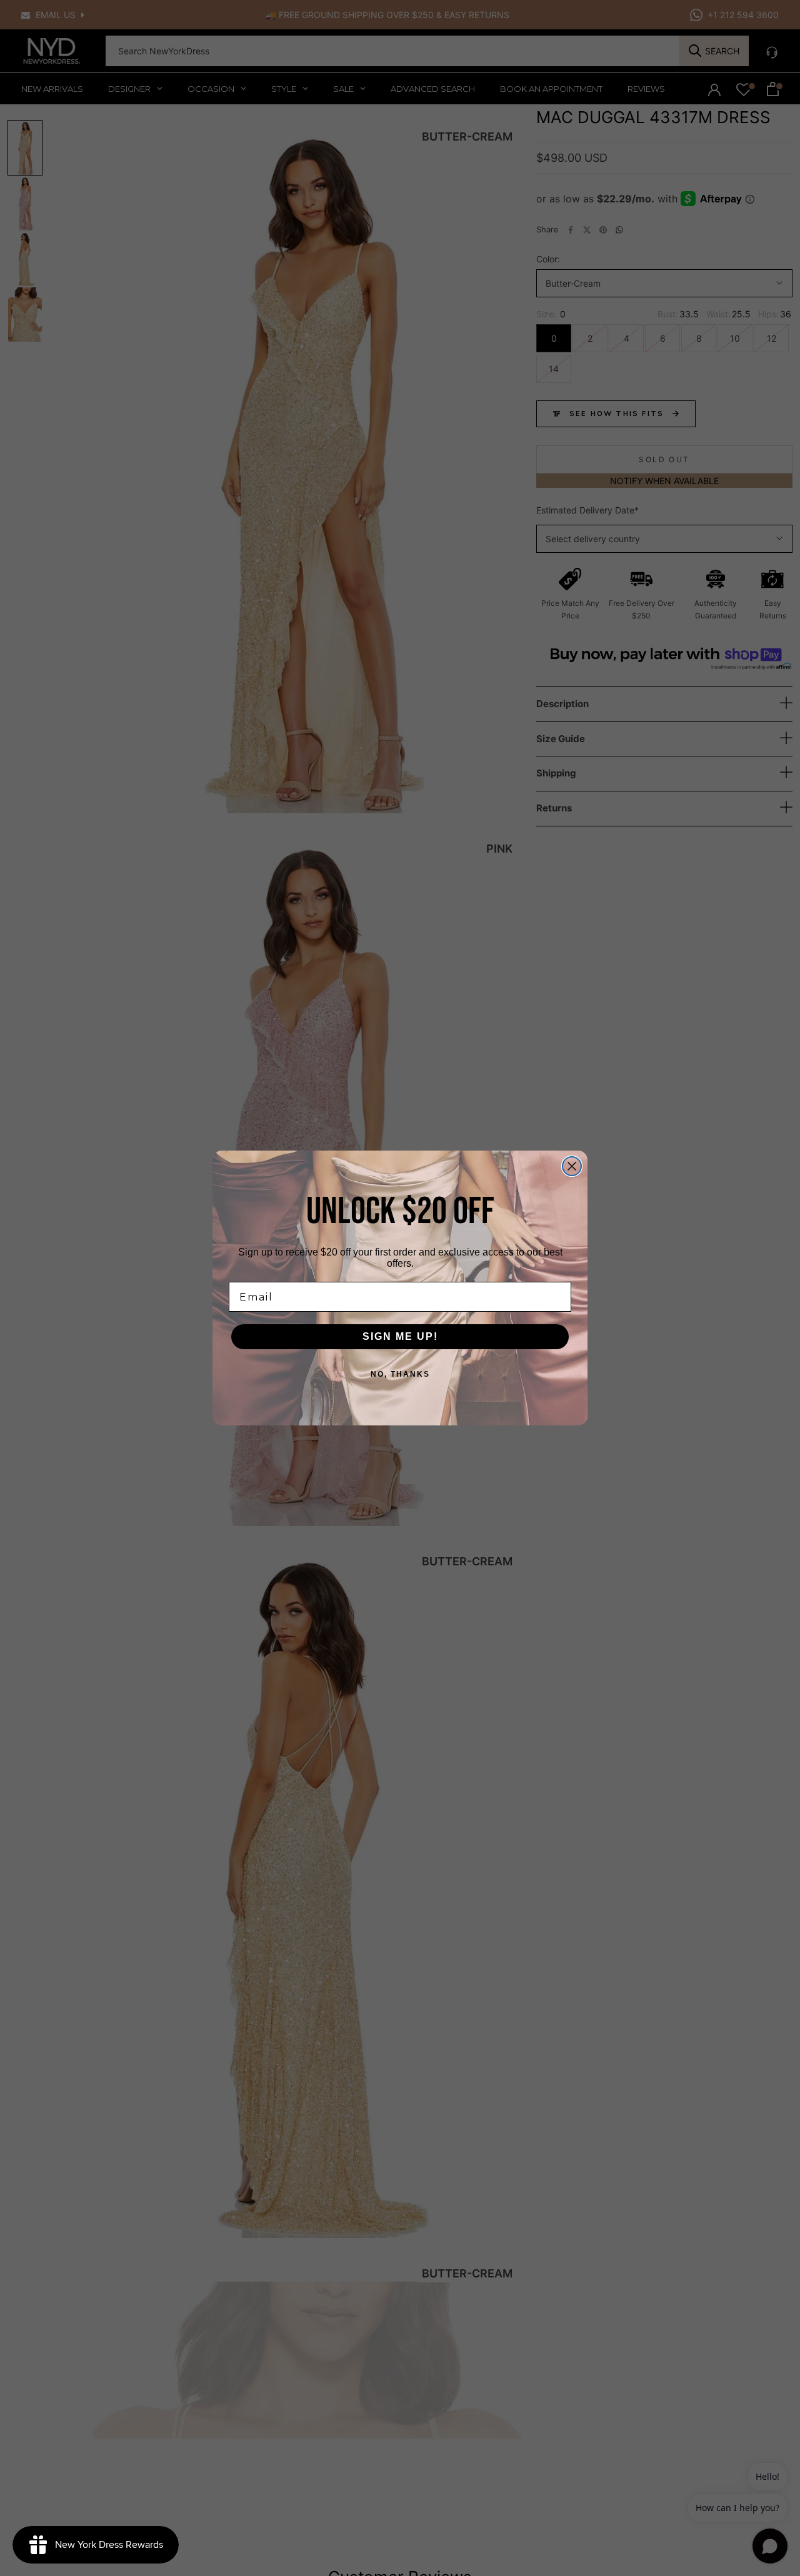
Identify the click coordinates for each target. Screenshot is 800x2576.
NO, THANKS (400, 1374)
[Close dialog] (572, 1166)
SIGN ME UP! (400, 1336)
